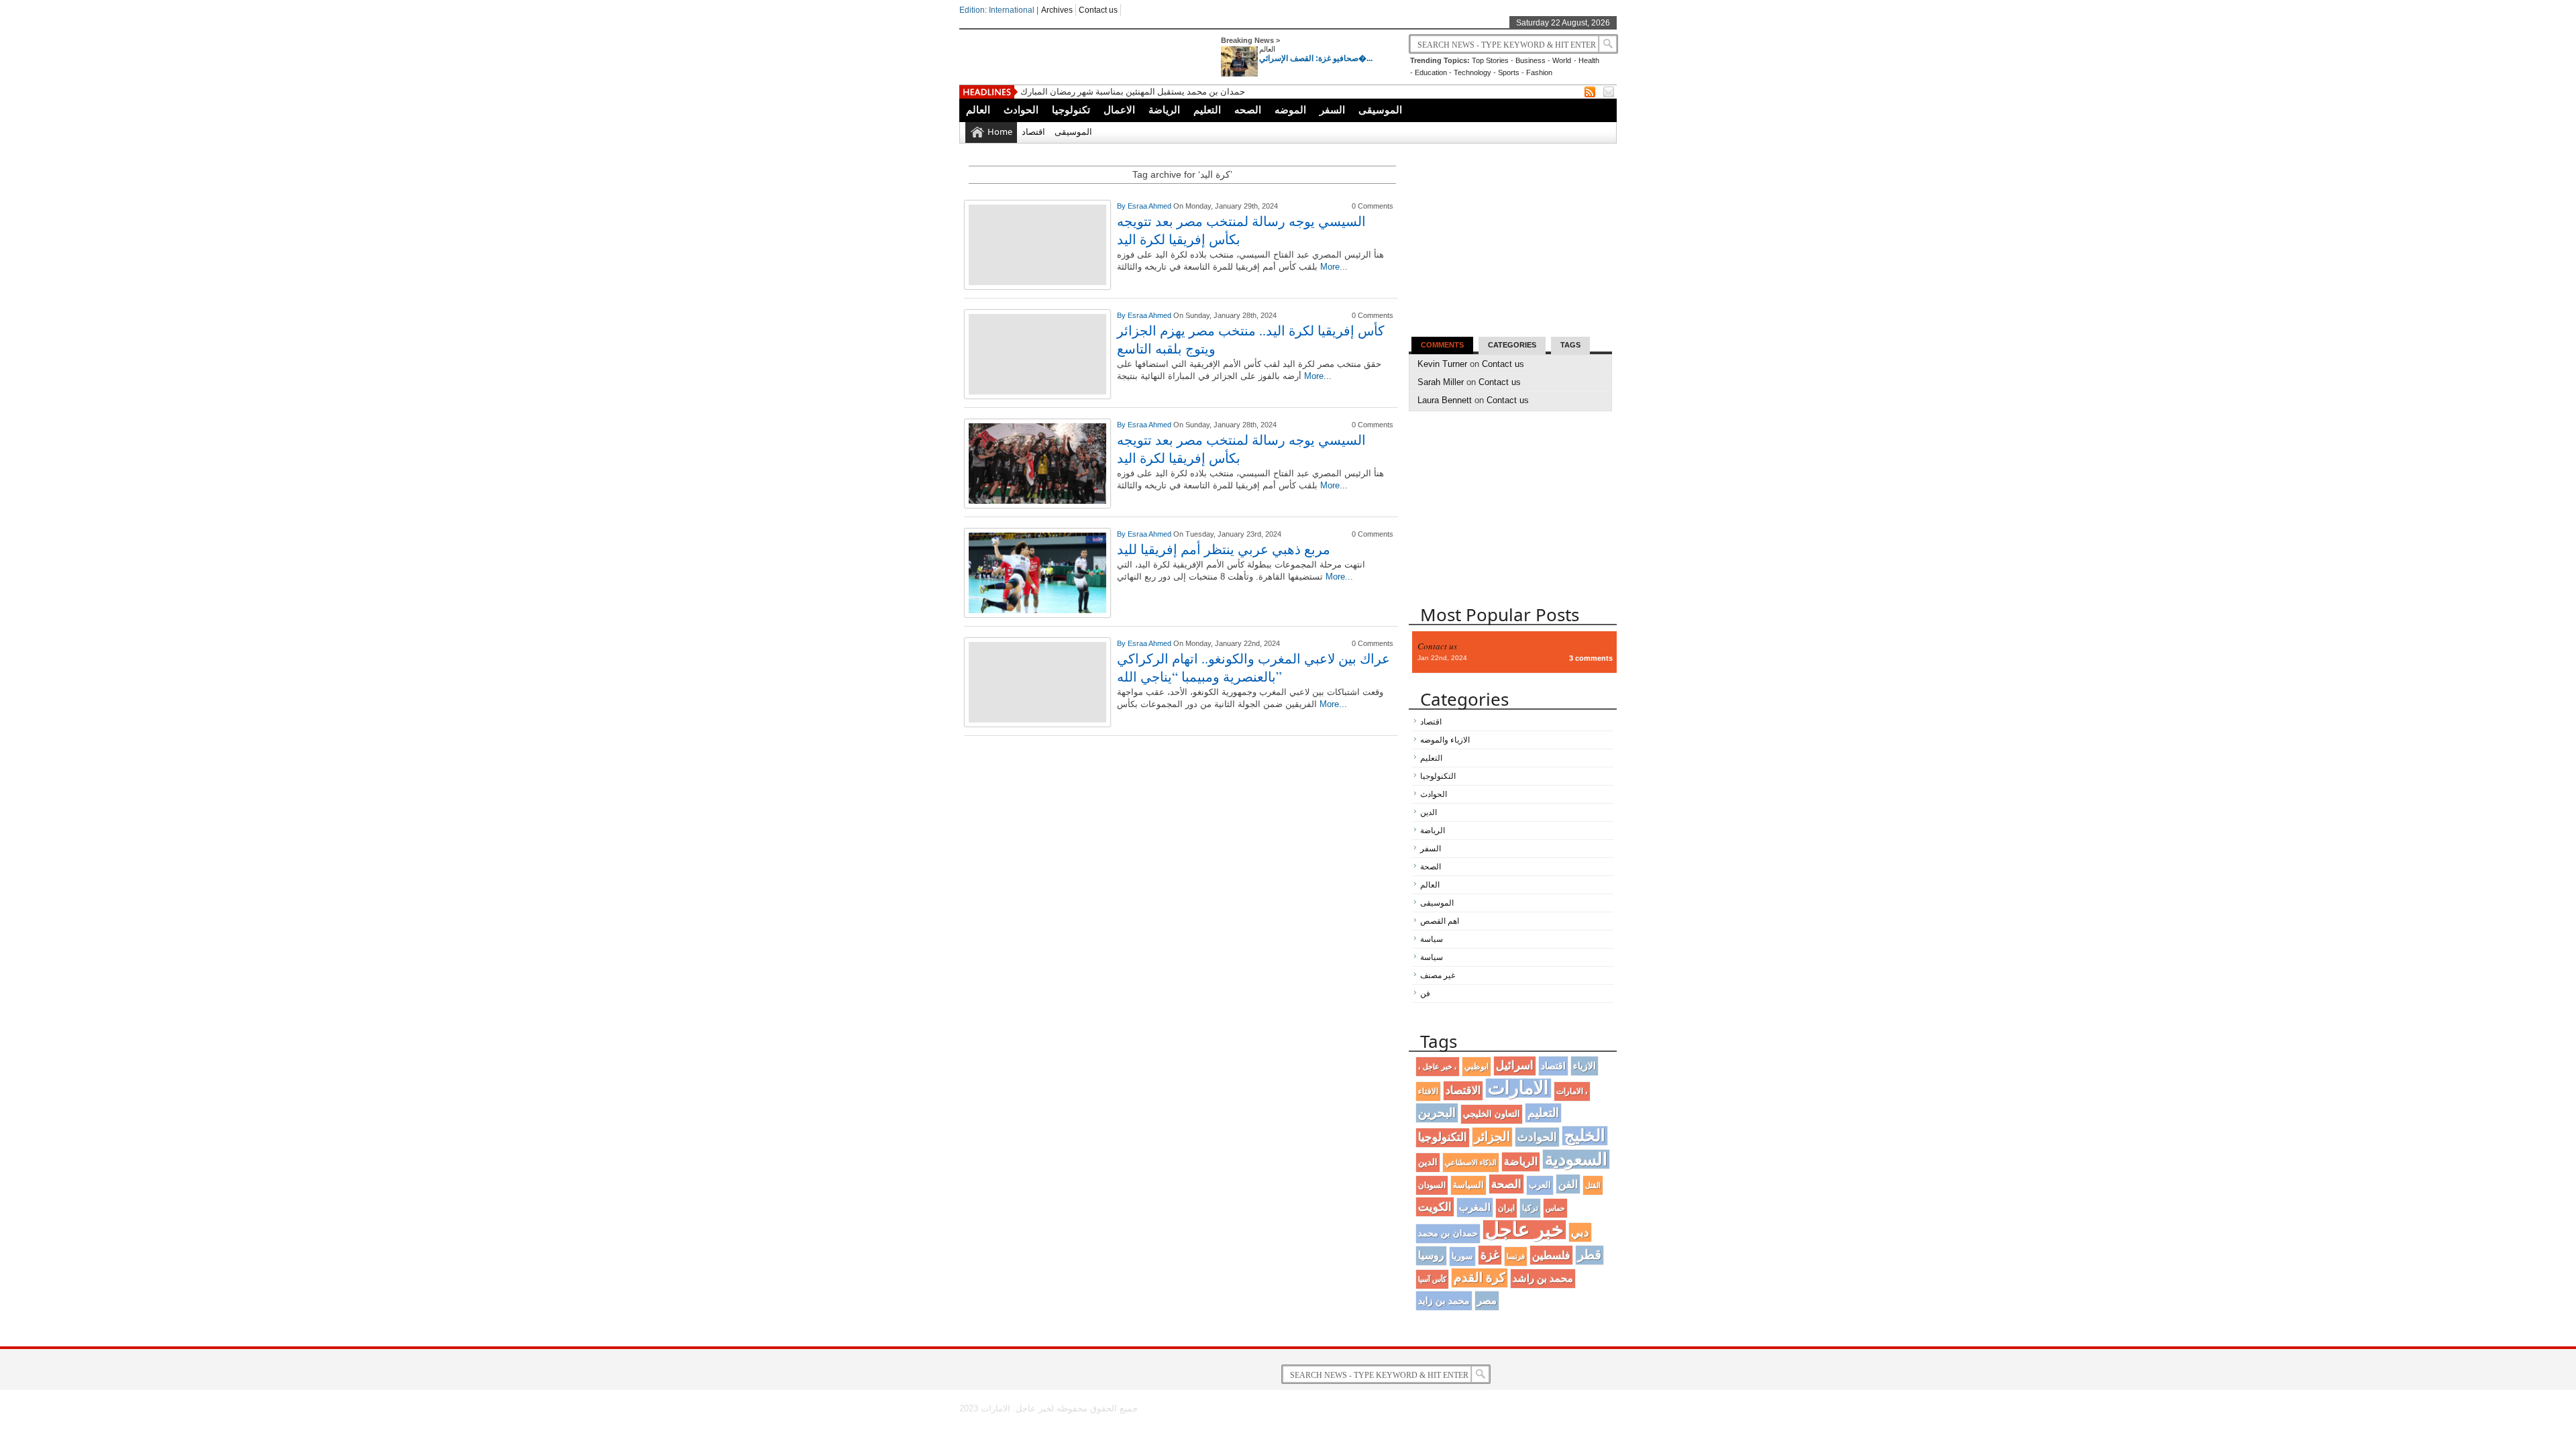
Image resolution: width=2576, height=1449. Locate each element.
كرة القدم (1480, 1278)
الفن (1568, 1184)
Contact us (1098, 10)
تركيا (1530, 1208)
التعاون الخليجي (1492, 1114)
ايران (1506, 1208)
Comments (1442, 345)
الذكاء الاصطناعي (1471, 1163)
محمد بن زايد (1444, 1301)
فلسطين (1551, 1255)
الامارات (1518, 1088)
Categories (1512, 345)
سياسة (1432, 939)
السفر (1332, 110)
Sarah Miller (1441, 382)
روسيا (1431, 1255)
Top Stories (1490, 60)
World (1562, 60)
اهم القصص (1440, 921)
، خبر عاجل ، (1438, 1067)
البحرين (1437, 1113)
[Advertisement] (1182, 839)
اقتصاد (1033, 131)
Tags (1570, 345)
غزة (1490, 1255)
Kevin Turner (1442, 364)
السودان (1432, 1185)
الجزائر (1492, 1137)
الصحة (1431, 867)
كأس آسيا (1432, 1279)
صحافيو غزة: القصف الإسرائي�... (1316, 58)
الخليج (1585, 1135)
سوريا (1462, 1256)
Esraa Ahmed (1150, 206)
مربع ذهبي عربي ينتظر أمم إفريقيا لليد (1224, 549)
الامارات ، (1572, 1091)
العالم (1267, 49)
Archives (1057, 10)
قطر (1590, 1255)
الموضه (1290, 110)
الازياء (1585, 1066)
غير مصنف (1438, 975)
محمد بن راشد (1543, 1278)
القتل (1593, 1185)
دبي (1580, 1232)
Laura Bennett (1445, 400)
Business (1531, 60)
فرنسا (1516, 1256)
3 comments (1591, 658)
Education (1431, 72)
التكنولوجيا (1438, 776)
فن (1425, 994)
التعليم (1207, 110)
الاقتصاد (1463, 1090)
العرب (1540, 1185)
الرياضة (1164, 110)
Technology (1472, 72)
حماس (1555, 1208)
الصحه (1248, 110)
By (1122, 206)
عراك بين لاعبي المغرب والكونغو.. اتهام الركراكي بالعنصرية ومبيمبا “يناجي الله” (1253, 667)
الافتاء (1428, 1091)
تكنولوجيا (1071, 110)
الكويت (1435, 1207)
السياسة (1468, 1185)
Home (1000, 131)
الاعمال (1119, 110)
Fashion (1539, 72)
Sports (1509, 72)
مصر (1487, 1300)
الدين (1429, 812)
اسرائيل (1515, 1066)
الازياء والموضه (1445, 740)
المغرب (1475, 1207)
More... (1334, 267)
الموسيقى (1380, 110)
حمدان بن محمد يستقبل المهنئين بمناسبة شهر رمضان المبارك (1133, 92)
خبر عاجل (1524, 1230)
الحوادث (1021, 110)
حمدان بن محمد (1448, 1233)
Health (1589, 60)
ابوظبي (1477, 1066)
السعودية (1576, 1159)
